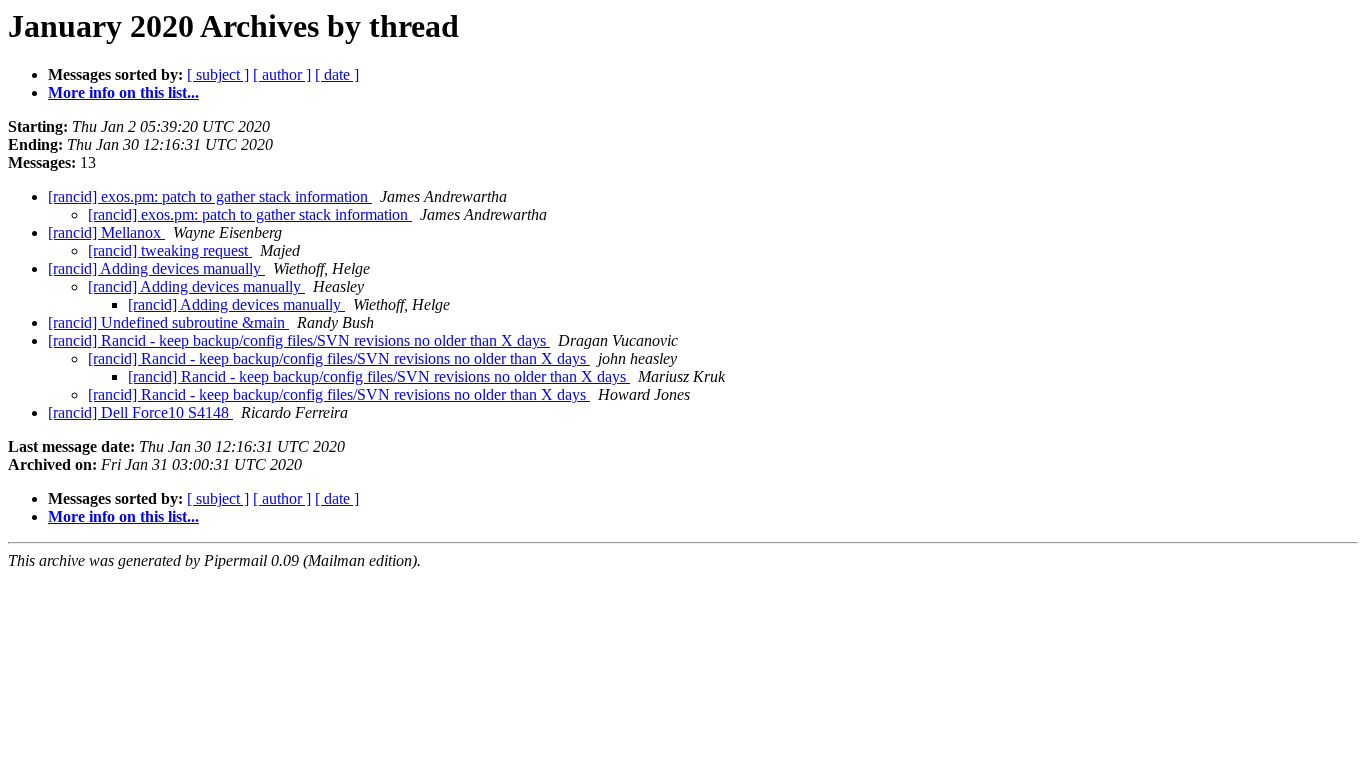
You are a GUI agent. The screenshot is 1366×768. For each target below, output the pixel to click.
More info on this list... (123, 92)
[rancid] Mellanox (106, 232)
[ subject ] (218, 74)
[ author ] (282, 74)
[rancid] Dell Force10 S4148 (140, 412)
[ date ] (337, 74)
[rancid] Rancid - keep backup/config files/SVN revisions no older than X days (299, 340)
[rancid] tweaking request (170, 250)
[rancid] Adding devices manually (156, 268)
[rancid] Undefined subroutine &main (168, 322)
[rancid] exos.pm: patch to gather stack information (210, 196)
